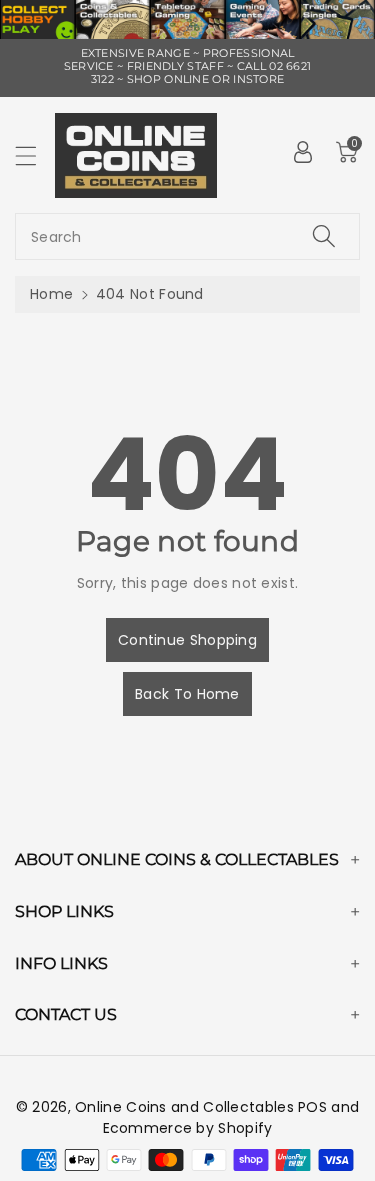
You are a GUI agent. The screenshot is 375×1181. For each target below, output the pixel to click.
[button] (35, 155)
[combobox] (187, 236)
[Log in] (303, 152)
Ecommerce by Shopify (188, 1128)
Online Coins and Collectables (184, 1107)
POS (312, 1107)
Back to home (187, 694)
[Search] (324, 236)
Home (51, 294)
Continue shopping (187, 640)
